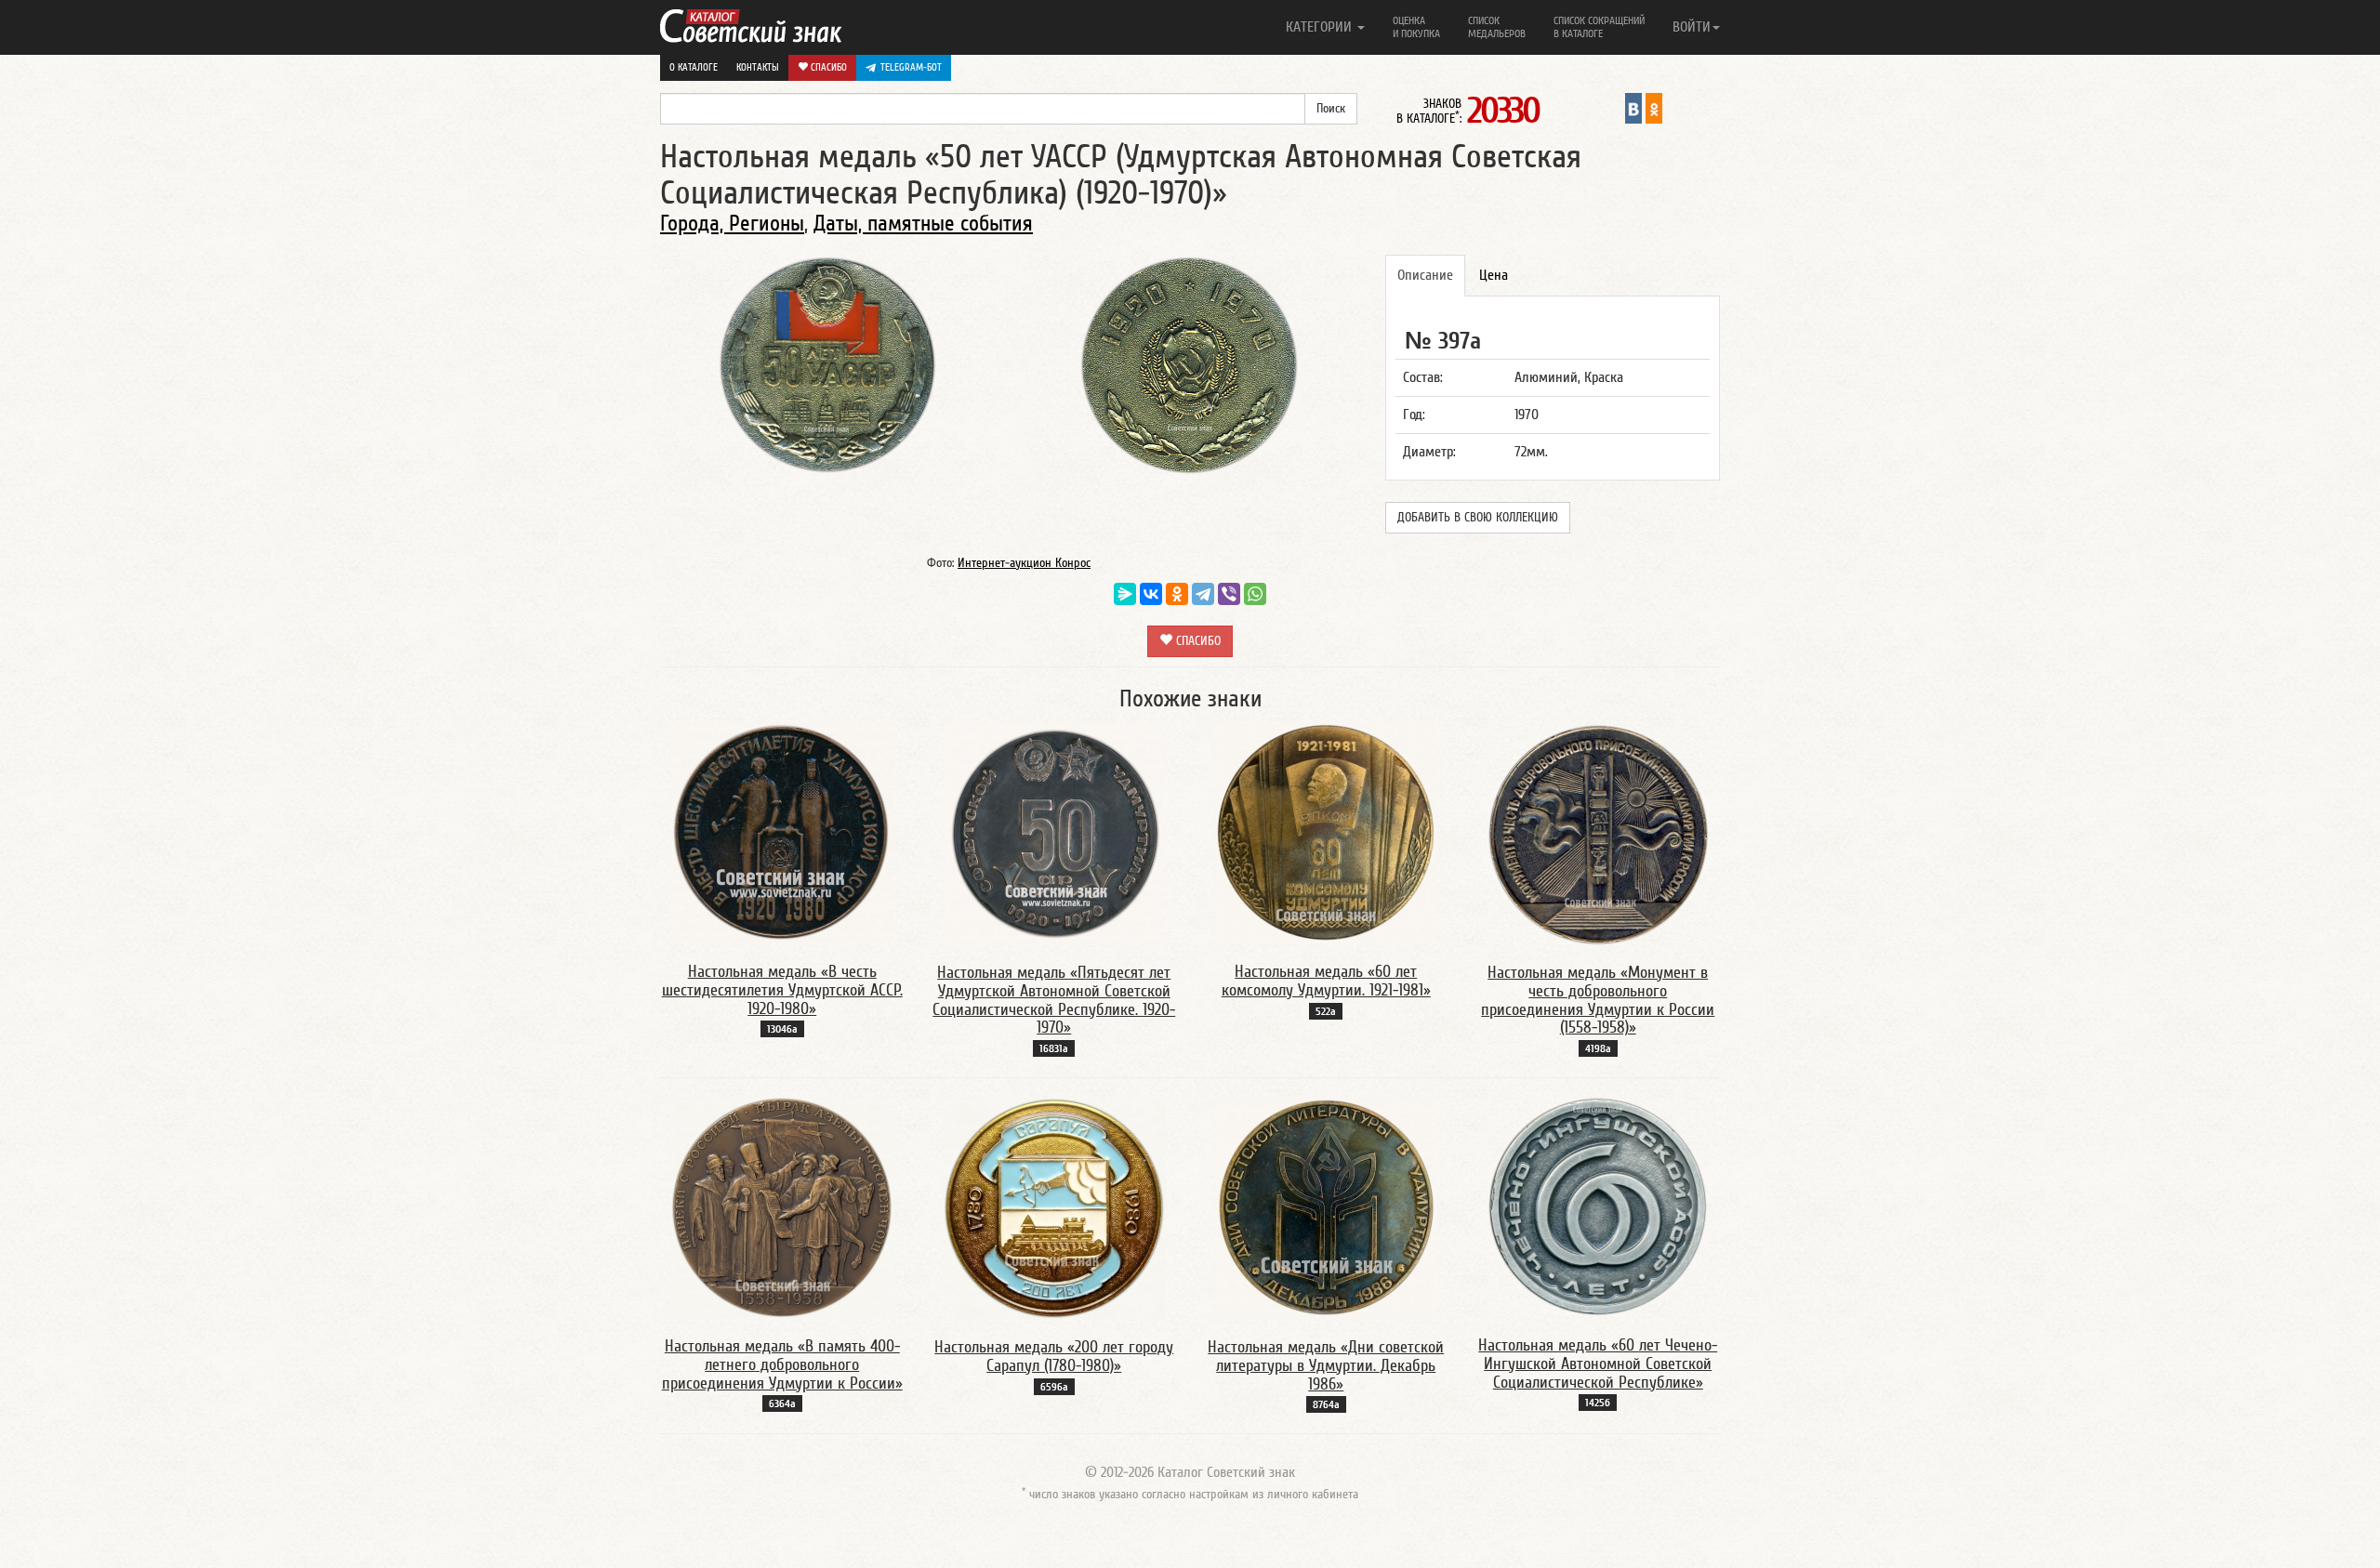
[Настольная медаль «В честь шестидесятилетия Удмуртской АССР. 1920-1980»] (782, 833)
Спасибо (827, 67)
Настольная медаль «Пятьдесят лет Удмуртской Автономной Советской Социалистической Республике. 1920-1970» (1054, 1000)
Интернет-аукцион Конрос (1024, 563)
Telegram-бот (911, 67)
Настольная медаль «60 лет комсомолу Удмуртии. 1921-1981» (1326, 981)
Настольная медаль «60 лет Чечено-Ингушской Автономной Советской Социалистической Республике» (1598, 1364)
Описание (1425, 275)
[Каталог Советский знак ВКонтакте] (1633, 108)
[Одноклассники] (1177, 594)
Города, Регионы (732, 224)
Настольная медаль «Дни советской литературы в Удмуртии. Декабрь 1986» (1326, 1366)
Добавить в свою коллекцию (1478, 518)
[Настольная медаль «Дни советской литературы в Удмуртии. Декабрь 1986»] (1326, 1207)
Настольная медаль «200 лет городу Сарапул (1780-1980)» (1054, 1357)
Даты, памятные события (923, 224)
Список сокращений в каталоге (1599, 27)
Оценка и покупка (1416, 27)
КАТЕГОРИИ (1321, 27)
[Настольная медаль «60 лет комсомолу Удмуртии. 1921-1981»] (1326, 833)
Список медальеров (1497, 27)
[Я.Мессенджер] (1125, 594)
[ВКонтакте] (1151, 594)
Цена (1494, 275)
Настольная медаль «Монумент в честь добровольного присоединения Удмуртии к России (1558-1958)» (1598, 1000)
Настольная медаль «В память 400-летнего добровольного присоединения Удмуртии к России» (782, 1365)
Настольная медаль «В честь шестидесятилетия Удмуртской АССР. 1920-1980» (782, 990)
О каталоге (694, 67)
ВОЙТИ (1692, 27)
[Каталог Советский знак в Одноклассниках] (1654, 108)
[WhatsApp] (1255, 594)
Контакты (758, 67)
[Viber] (1229, 594)
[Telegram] (1203, 594)
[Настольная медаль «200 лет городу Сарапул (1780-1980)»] (1054, 1207)
